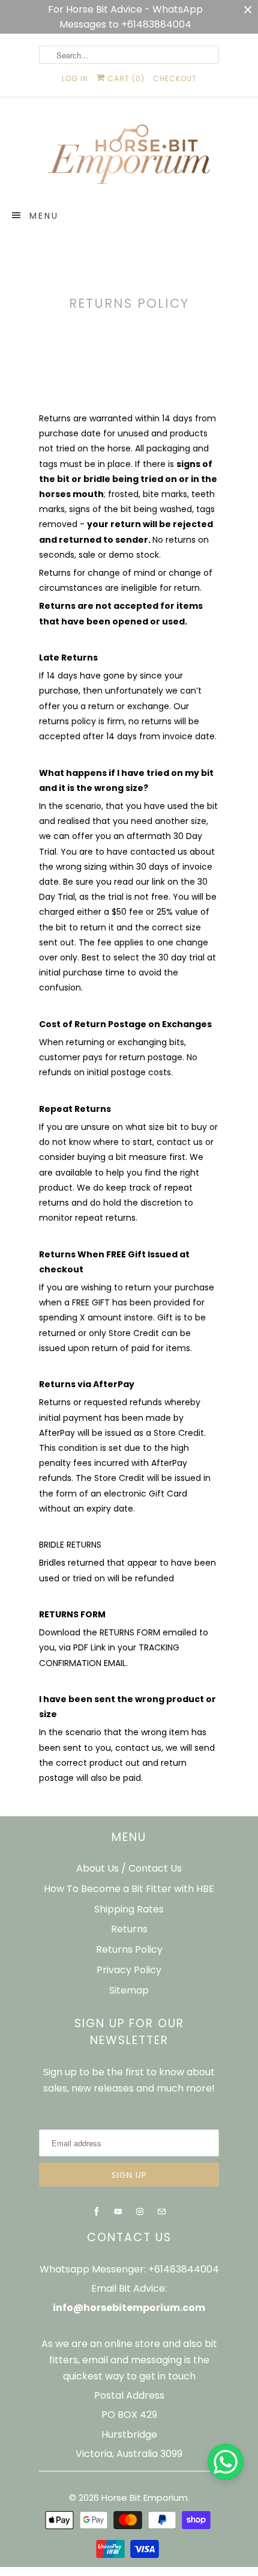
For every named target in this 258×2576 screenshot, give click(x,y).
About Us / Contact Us (129, 1868)
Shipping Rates (129, 1909)
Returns (129, 1929)
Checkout (175, 78)
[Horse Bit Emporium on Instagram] (140, 2212)
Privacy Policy (129, 1970)
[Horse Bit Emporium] (129, 157)
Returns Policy (129, 1949)
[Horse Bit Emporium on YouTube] (118, 2212)
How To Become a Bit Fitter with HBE (129, 1889)
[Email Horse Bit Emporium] (161, 2212)
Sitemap (129, 1990)
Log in (75, 78)
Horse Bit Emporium (145, 2498)
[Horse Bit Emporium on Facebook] (97, 2212)
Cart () (125, 78)
